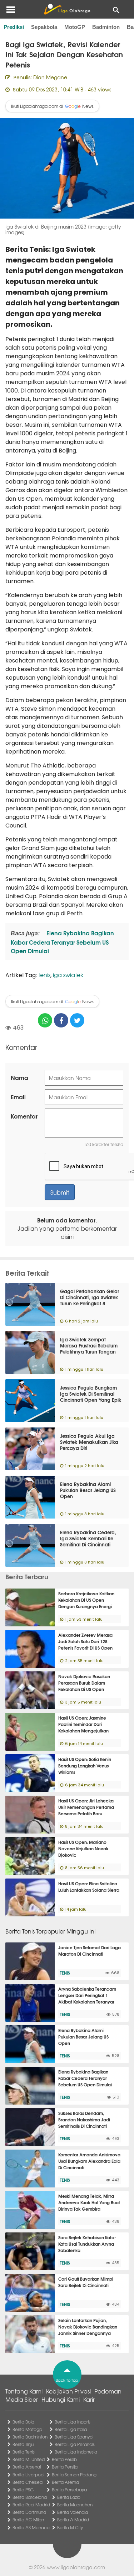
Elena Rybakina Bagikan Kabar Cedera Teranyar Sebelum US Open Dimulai (62, 942)
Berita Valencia (73, 2512)
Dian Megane (50, 77)
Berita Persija (65, 2467)
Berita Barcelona (30, 2497)
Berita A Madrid (73, 2520)
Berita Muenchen (75, 2505)
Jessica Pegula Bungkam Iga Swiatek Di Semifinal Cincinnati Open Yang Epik (91, 1394)
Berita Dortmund (29, 2512)
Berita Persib (64, 2459)
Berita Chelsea (28, 2482)
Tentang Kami (24, 2391)
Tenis (65, 1973)
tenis (44, 975)
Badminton (106, 27)
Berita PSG (23, 2490)
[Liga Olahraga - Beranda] (67, 9)
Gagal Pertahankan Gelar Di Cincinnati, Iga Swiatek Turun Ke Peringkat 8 (90, 1297)
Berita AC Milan (28, 2520)
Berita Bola (23, 2422)
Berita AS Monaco (31, 2527)
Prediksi (14, 27)
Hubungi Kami (61, 2399)
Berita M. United (29, 2459)
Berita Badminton (30, 2437)
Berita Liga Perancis (75, 2444)
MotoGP (75, 27)
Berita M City (70, 2527)
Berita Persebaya (69, 2490)
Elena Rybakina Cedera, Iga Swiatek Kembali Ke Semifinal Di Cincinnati (88, 1538)
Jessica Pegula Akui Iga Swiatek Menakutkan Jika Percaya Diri (89, 1442)
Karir (89, 2399)
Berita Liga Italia (71, 2429)
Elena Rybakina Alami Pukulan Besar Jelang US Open (88, 1490)
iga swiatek (68, 975)
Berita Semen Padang (74, 2475)
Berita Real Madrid (31, 2505)
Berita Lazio (69, 2497)
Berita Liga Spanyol (74, 2437)
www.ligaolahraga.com (76, 2567)
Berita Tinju (23, 2444)
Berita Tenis (24, 2452)
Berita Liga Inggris (73, 2422)
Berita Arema (65, 2482)
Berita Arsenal (27, 2467)
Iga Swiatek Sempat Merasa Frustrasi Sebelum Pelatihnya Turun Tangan (89, 1345)
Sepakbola (44, 27)
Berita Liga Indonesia (76, 2452)
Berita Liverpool (28, 2475)
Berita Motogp (27, 2429)
